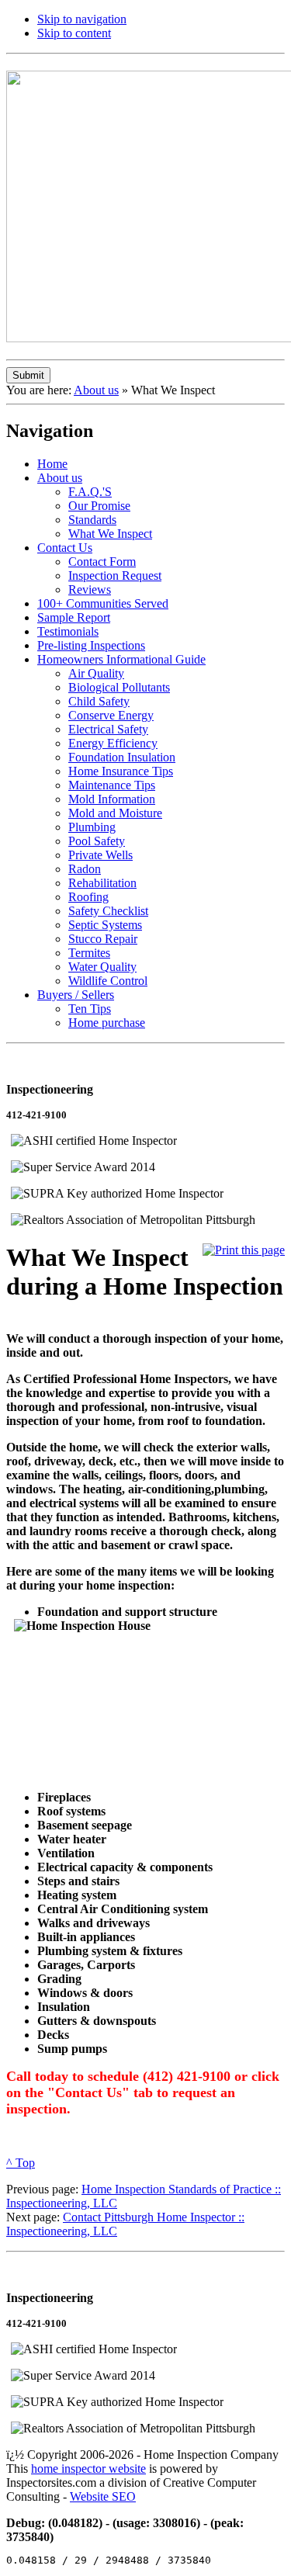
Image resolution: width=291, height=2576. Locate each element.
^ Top (21, 2163)
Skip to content (74, 33)
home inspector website (88, 2469)
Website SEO (103, 2496)
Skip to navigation (82, 19)
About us (96, 390)
